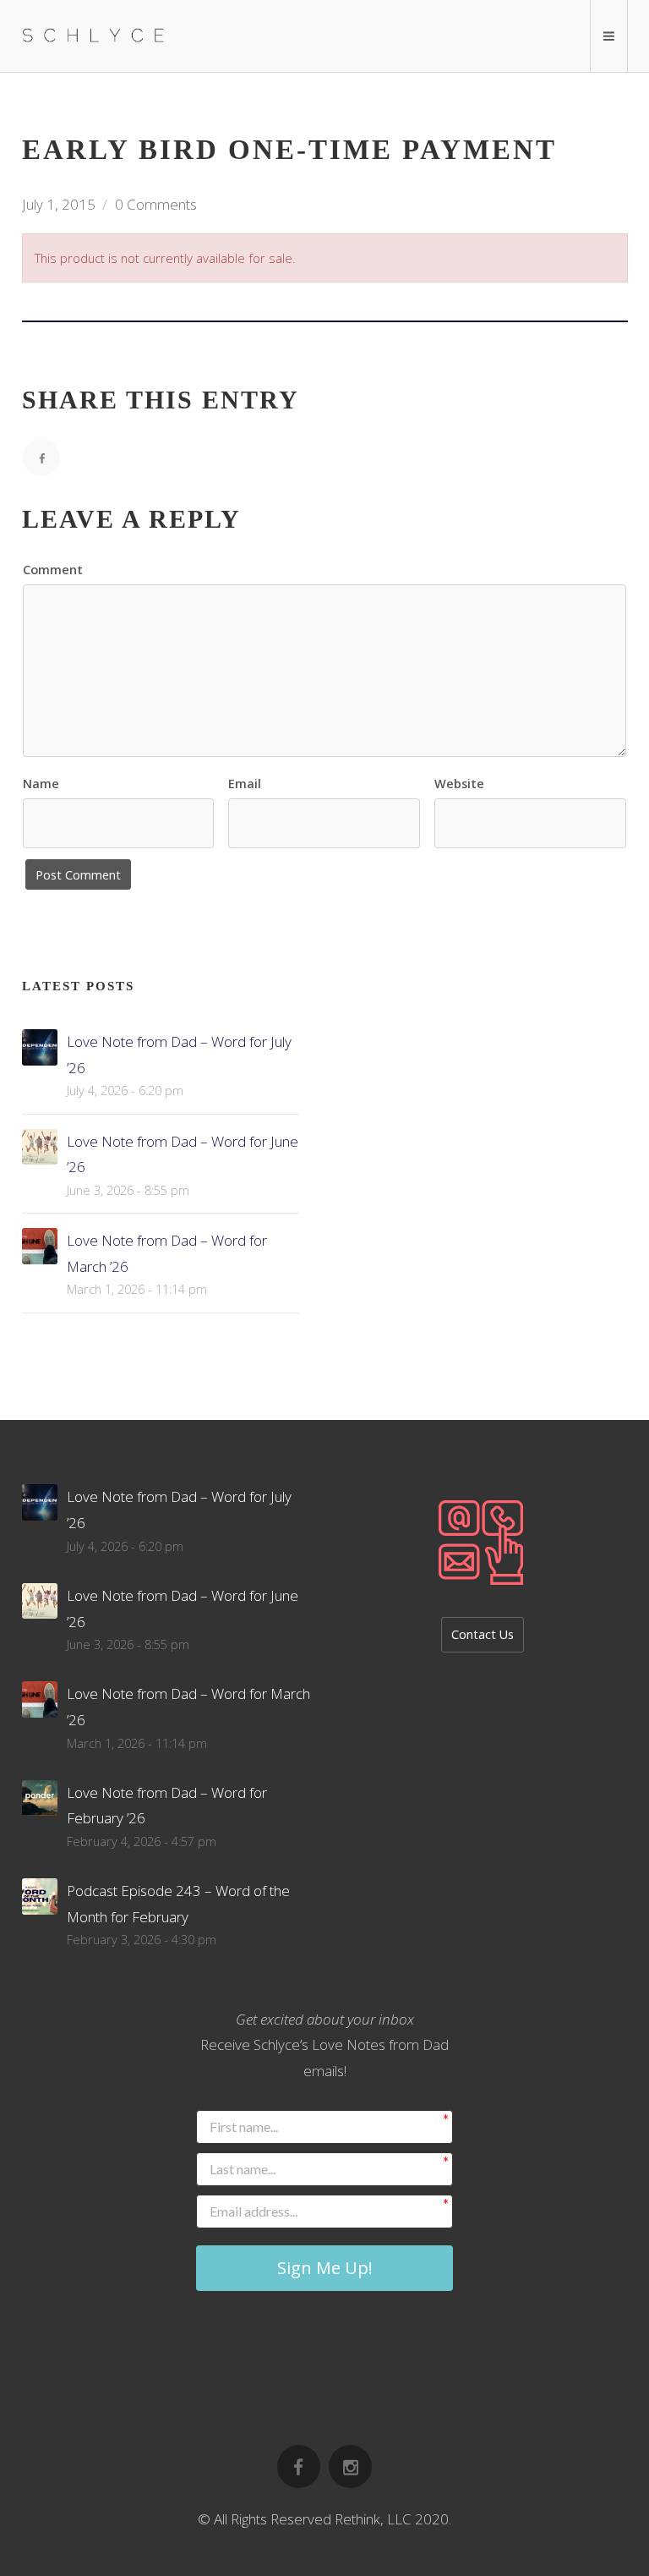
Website (459, 784)
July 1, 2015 (59, 204)
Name (41, 784)
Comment (53, 570)
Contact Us (483, 1634)
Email (245, 784)
